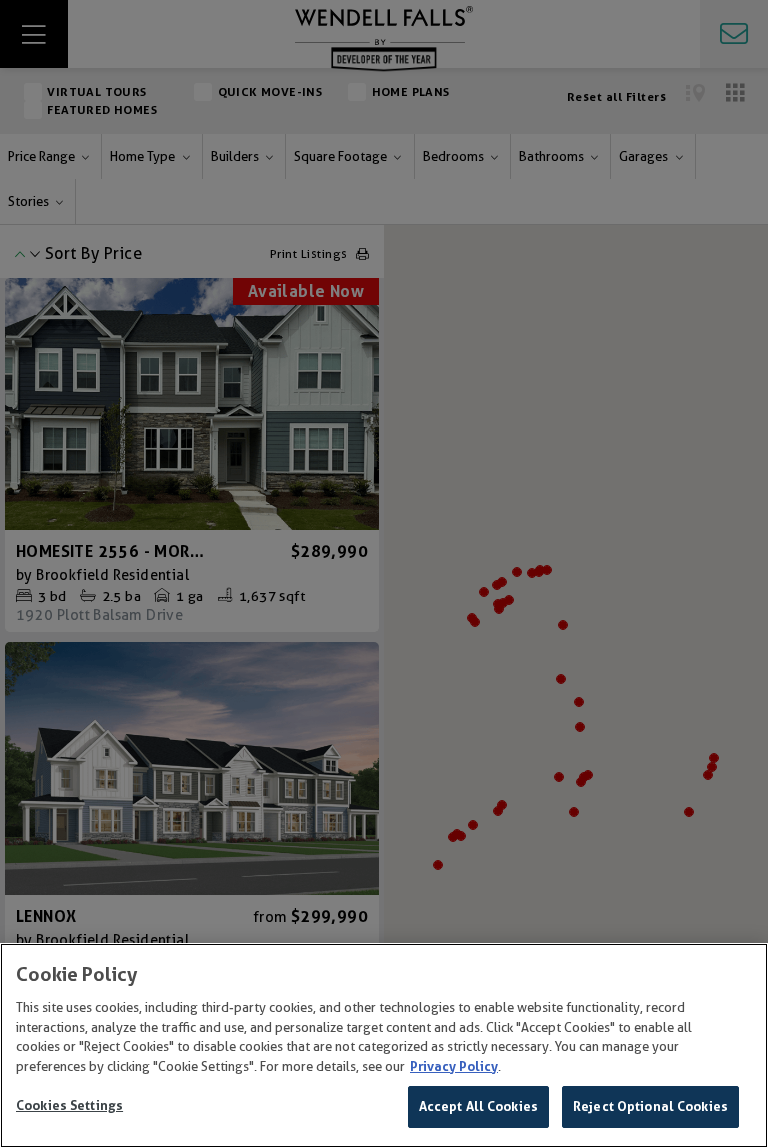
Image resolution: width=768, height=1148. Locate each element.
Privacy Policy (454, 1066)
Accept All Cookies (478, 1106)
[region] (384, 1045)
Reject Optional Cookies (650, 1106)
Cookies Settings (69, 1105)
